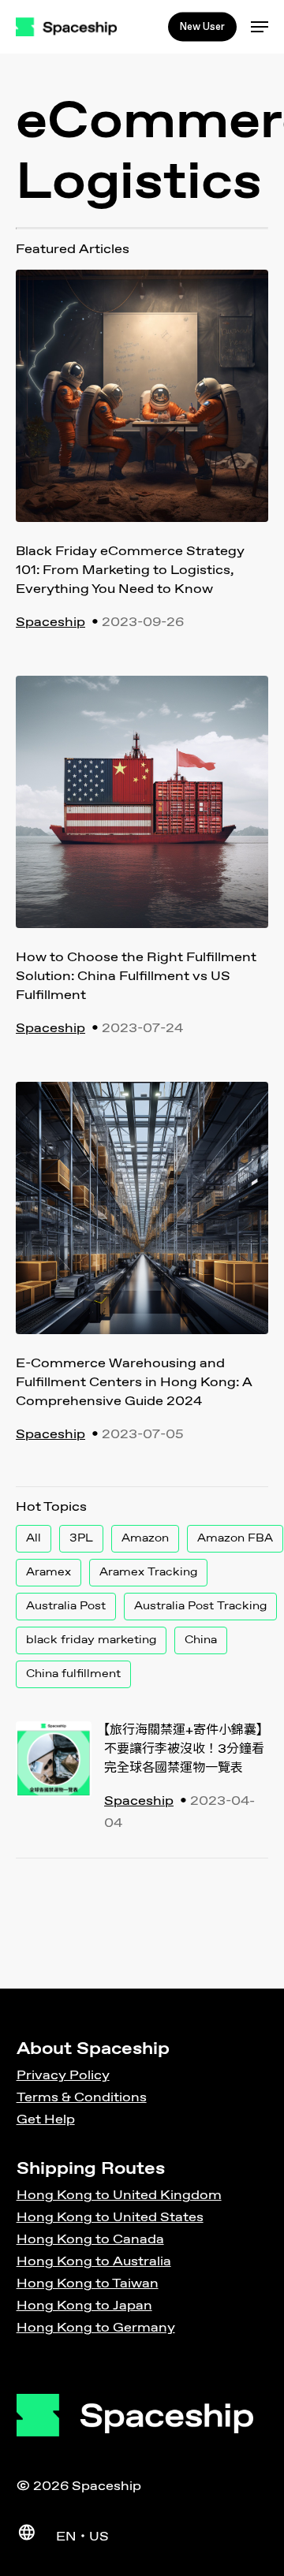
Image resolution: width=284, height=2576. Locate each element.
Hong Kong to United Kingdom (119, 2196)
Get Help (46, 2120)
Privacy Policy (63, 2076)
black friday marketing (91, 1640)
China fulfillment (73, 1674)
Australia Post (66, 1606)
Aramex (49, 1572)
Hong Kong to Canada (90, 2240)
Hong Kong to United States (110, 2218)
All (34, 1538)
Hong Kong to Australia (94, 2262)
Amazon (145, 1538)
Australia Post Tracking (200, 1606)
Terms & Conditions (82, 2098)
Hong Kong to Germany (96, 2328)
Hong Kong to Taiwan (88, 2284)
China (201, 1640)
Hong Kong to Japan (84, 2306)
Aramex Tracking (148, 1572)
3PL (81, 1538)
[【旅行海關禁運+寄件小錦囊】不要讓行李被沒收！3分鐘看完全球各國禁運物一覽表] (54, 1780)
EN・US (82, 2537)
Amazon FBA (235, 1538)
